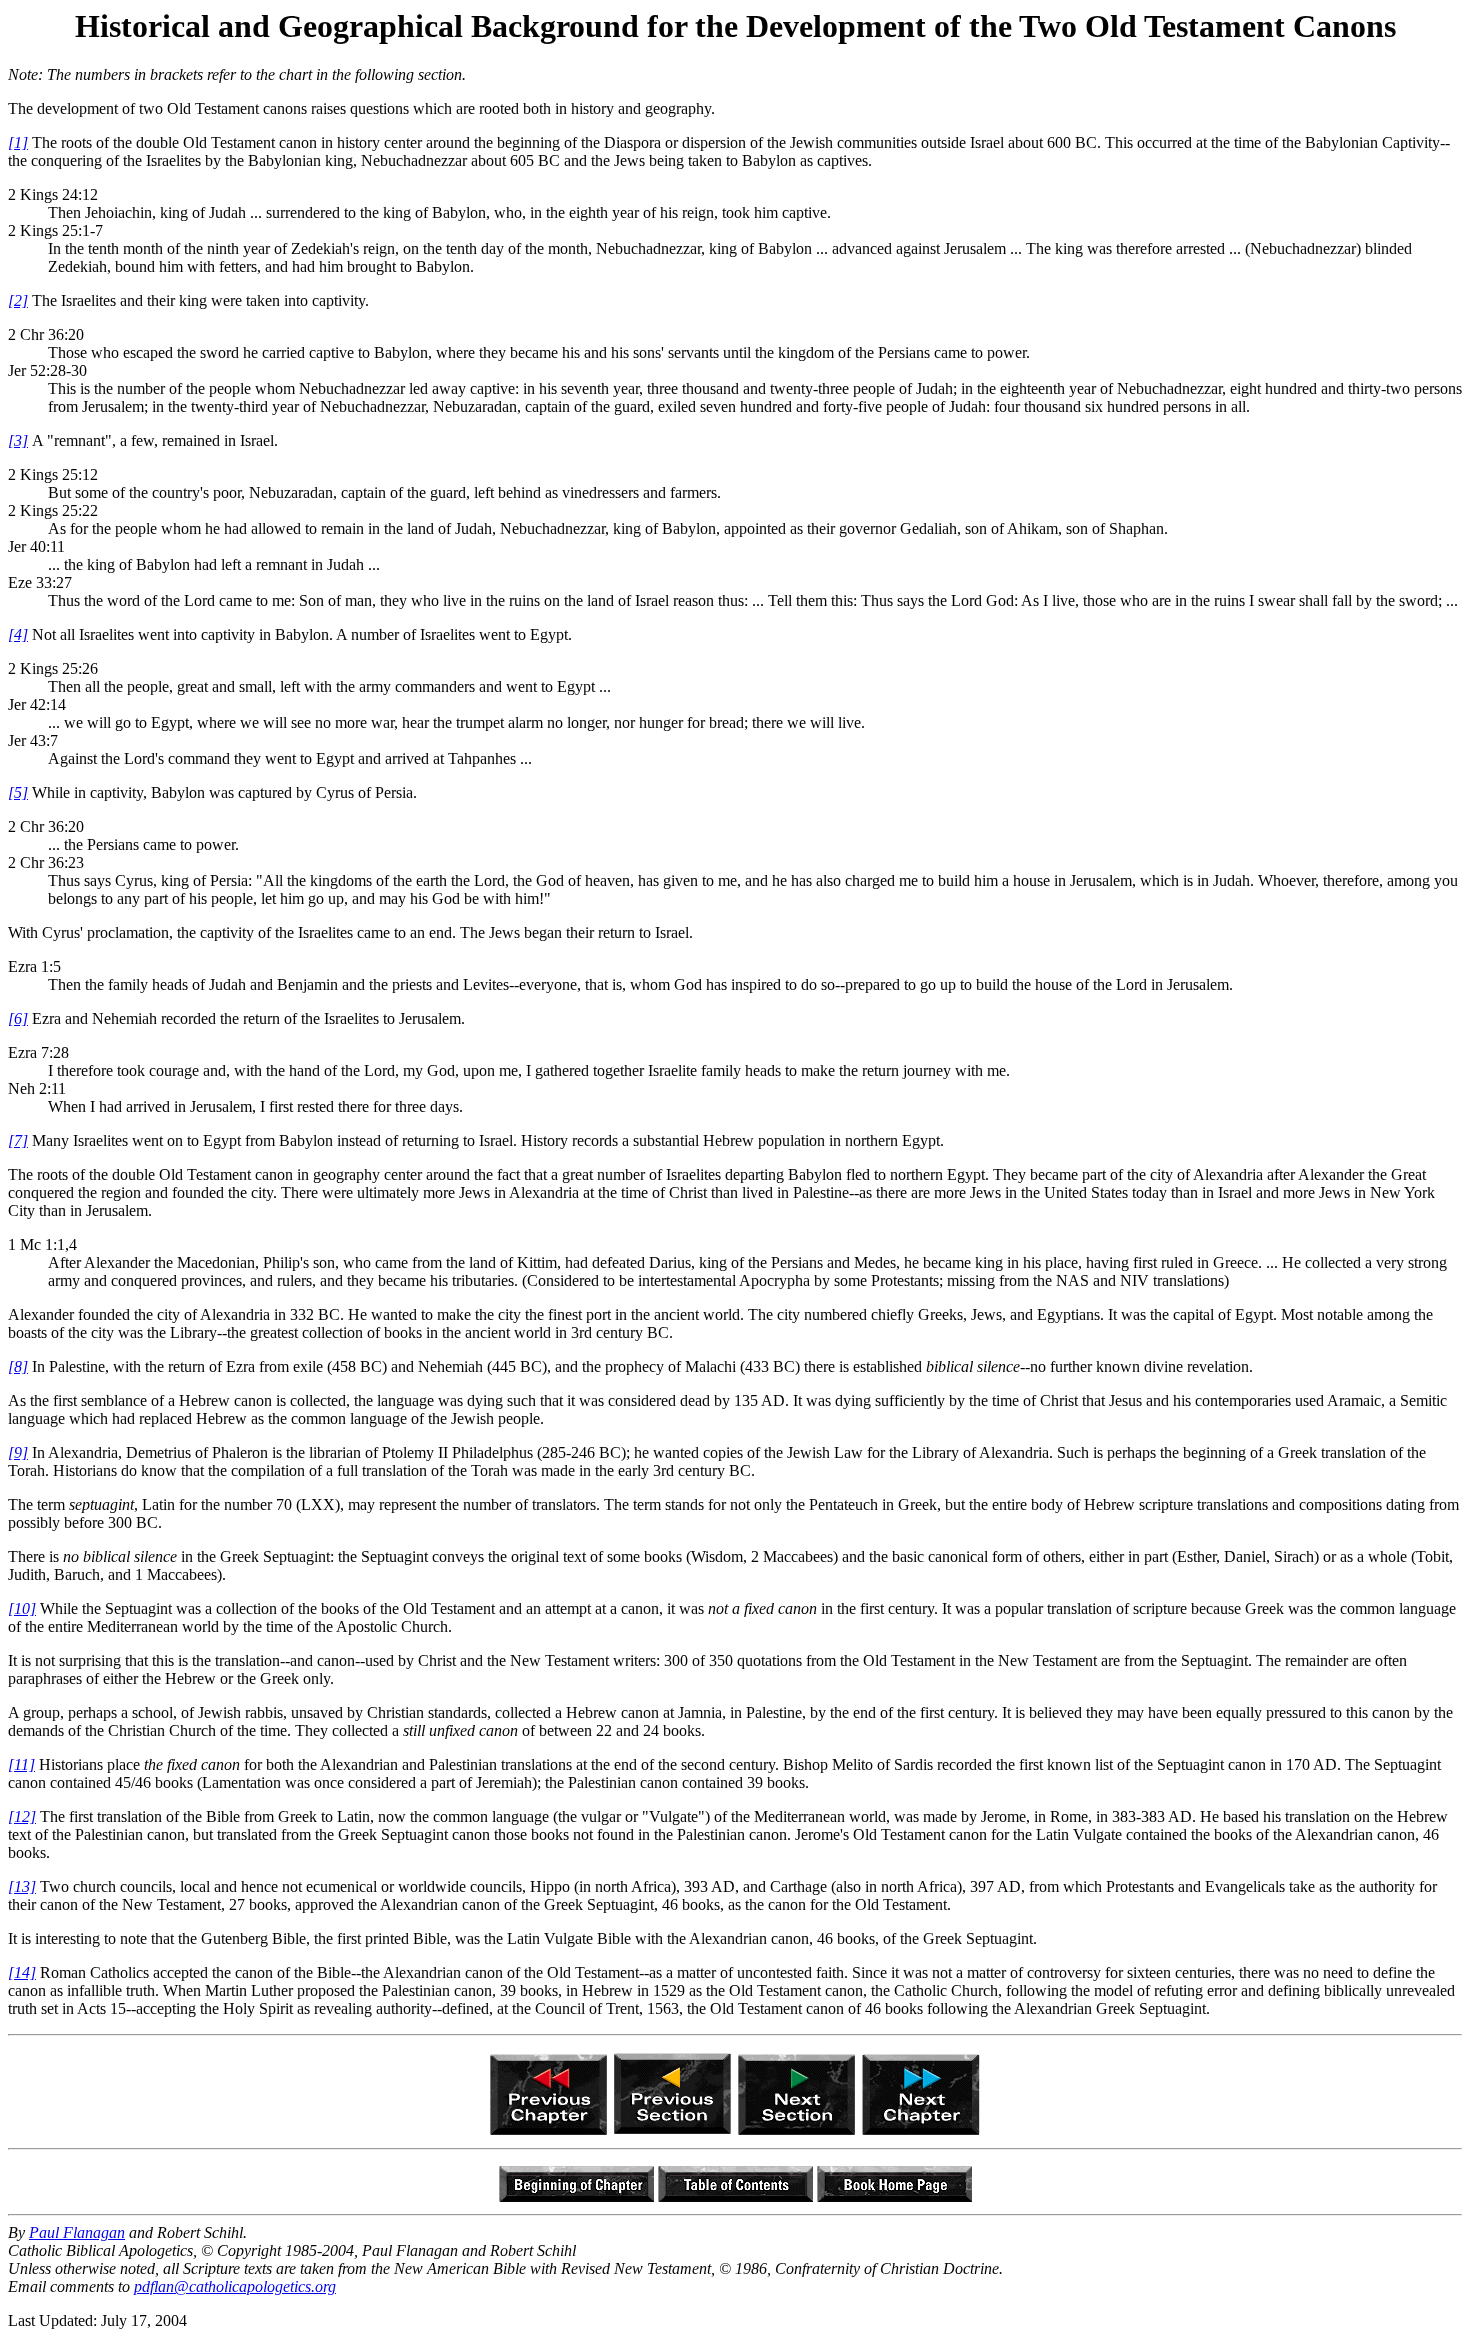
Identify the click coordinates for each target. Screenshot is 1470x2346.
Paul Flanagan (77, 2232)
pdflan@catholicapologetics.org (235, 2286)
